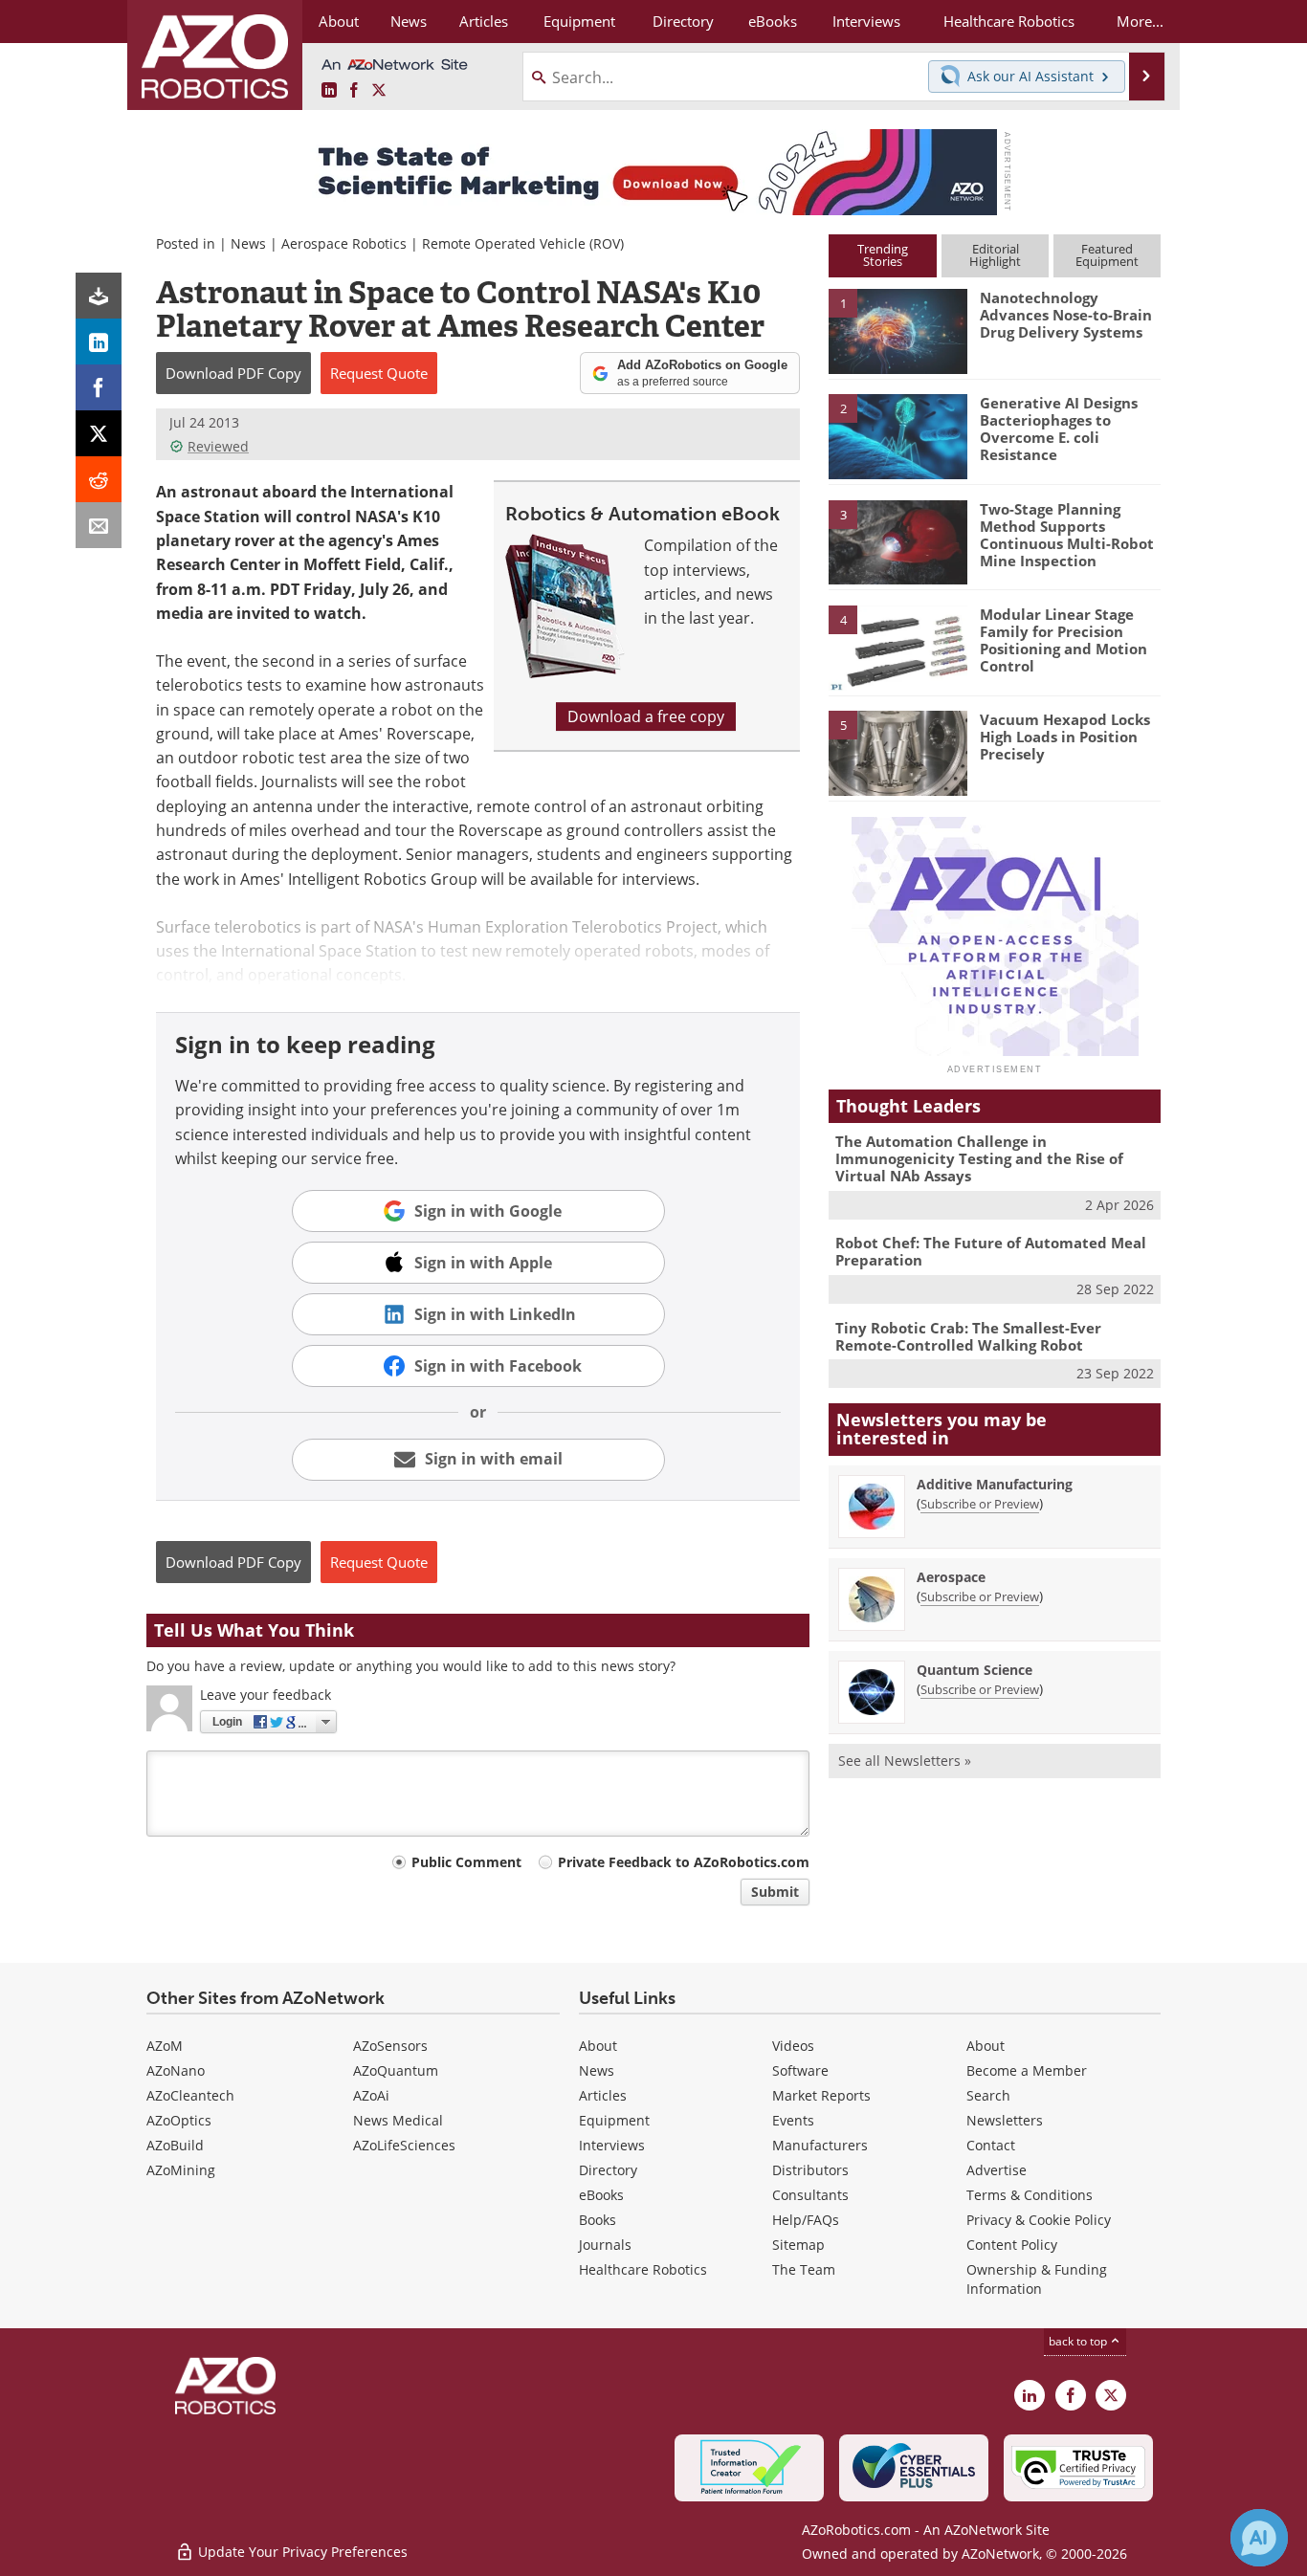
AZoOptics (179, 2120)
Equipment (614, 2120)
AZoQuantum (396, 2070)
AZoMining (181, 2170)
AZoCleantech (190, 2095)
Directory (608, 2170)
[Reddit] (99, 479)
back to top (1079, 2341)
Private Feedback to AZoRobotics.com (684, 1862)
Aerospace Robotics (344, 243)
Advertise (997, 2170)
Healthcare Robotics (643, 2269)
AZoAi (371, 2095)
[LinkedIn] (99, 341)
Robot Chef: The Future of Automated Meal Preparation (991, 1251)
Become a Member (1027, 2070)
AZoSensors (390, 2046)
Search (988, 2095)
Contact (991, 2145)
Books (598, 2220)
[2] (897, 435)
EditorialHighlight (995, 255)
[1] (897, 330)
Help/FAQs (806, 2220)
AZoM (165, 2046)
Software (800, 2070)
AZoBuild (175, 2145)
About (598, 2046)
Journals (605, 2245)
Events (793, 2120)
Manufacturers (820, 2145)
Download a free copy (646, 716)
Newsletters (1005, 2120)
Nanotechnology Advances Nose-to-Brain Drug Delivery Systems (1066, 315)
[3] (897, 540)
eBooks (601, 2195)
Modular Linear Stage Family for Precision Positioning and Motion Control (1063, 640)
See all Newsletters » (905, 1761)
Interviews (612, 2145)
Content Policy (1012, 2245)
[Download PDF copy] (99, 296)
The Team (804, 2269)
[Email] (99, 525)
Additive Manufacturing (995, 1484)
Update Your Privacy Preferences (301, 2552)
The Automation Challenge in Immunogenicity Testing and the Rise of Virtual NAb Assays (979, 1158)
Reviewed (218, 446)
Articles (603, 2095)
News (248, 243)
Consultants (810, 2195)
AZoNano (176, 2070)
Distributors (810, 2170)
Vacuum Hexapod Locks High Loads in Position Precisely (1065, 737)
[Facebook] (99, 387)
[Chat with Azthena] (1259, 2538)
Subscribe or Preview (980, 1504)
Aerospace (951, 1577)
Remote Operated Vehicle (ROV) (523, 243)
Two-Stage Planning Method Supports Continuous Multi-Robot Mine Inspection (1067, 535)
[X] (99, 433)
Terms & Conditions (1030, 2195)
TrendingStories (883, 255)
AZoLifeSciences (404, 2145)
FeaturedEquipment (1107, 255)
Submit (775, 1892)
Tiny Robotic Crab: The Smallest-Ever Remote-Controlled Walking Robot (968, 1336)
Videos (793, 2046)
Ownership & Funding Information (1037, 2279)
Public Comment (466, 1862)
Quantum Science (975, 1670)
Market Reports (821, 2095)
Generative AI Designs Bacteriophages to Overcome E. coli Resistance (1059, 429)
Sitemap (798, 2245)
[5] (897, 752)
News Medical (398, 2120)
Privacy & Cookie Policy (1039, 2220)
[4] (897, 647)
